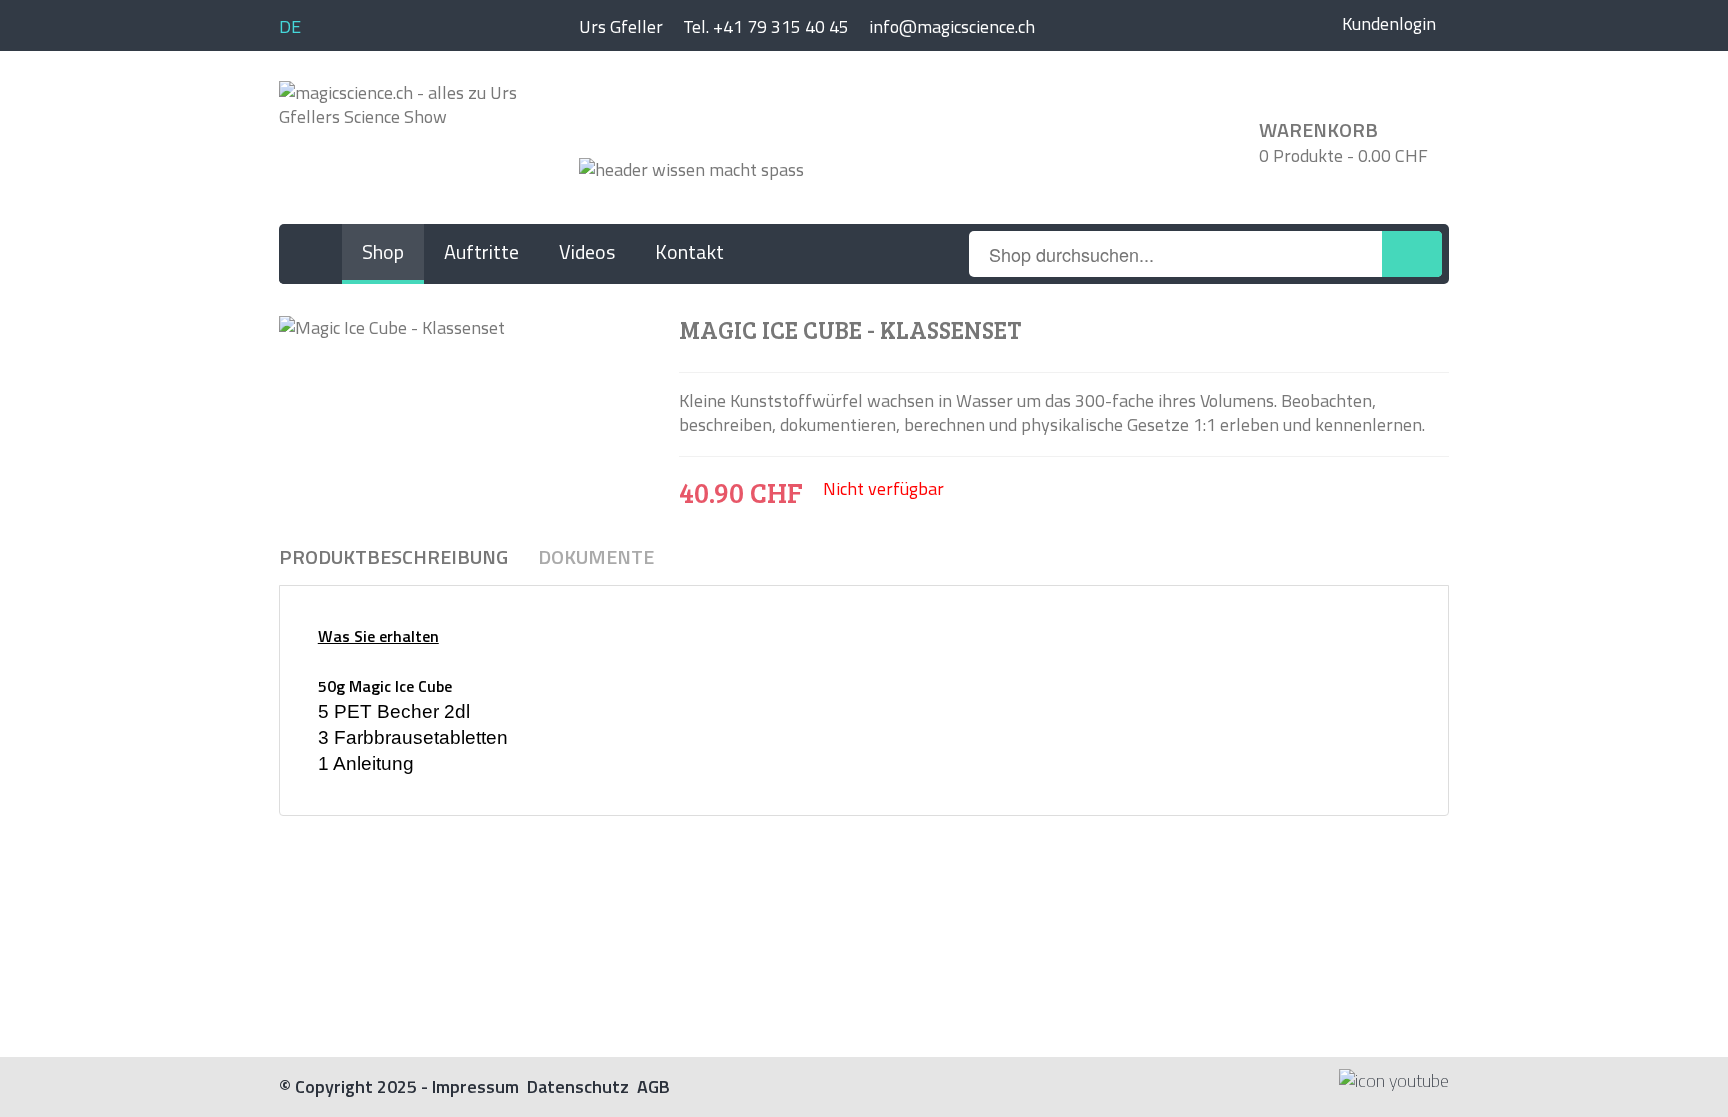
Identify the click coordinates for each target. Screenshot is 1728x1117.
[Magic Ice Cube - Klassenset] (464, 327)
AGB (653, 1086)
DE (290, 26)
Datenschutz (578, 1086)
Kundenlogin (1389, 23)
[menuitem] (310, 254)
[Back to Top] (1685, 1051)
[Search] (1412, 254)
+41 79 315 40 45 (781, 26)
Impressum (475, 1086)
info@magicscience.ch (952, 26)
